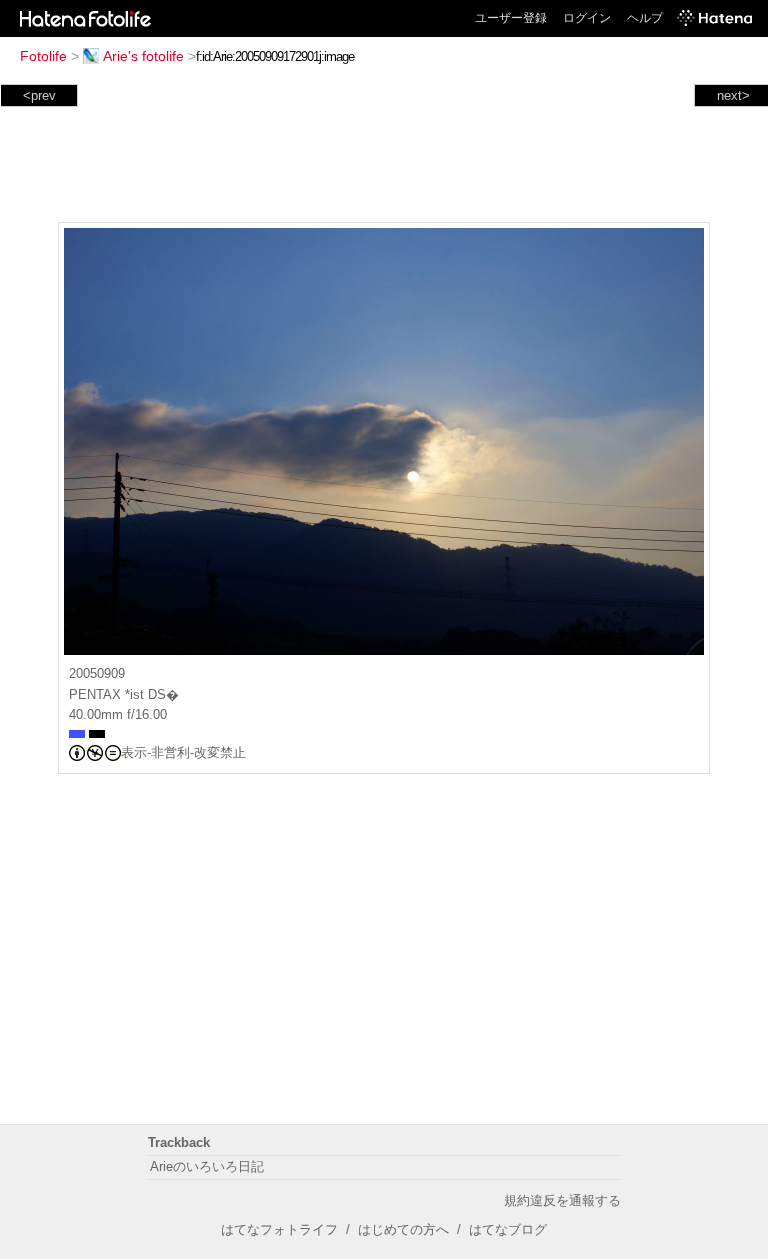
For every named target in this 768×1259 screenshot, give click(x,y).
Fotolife (43, 56)
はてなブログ (508, 1229)
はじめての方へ (403, 1229)
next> (733, 95)
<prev (39, 95)
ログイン (587, 18)
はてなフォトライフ (279, 1229)
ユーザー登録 (511, 18)
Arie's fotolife (143, 56)
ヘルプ (645, 18)
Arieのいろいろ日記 (207, 1166)
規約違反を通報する (562, 1200)
